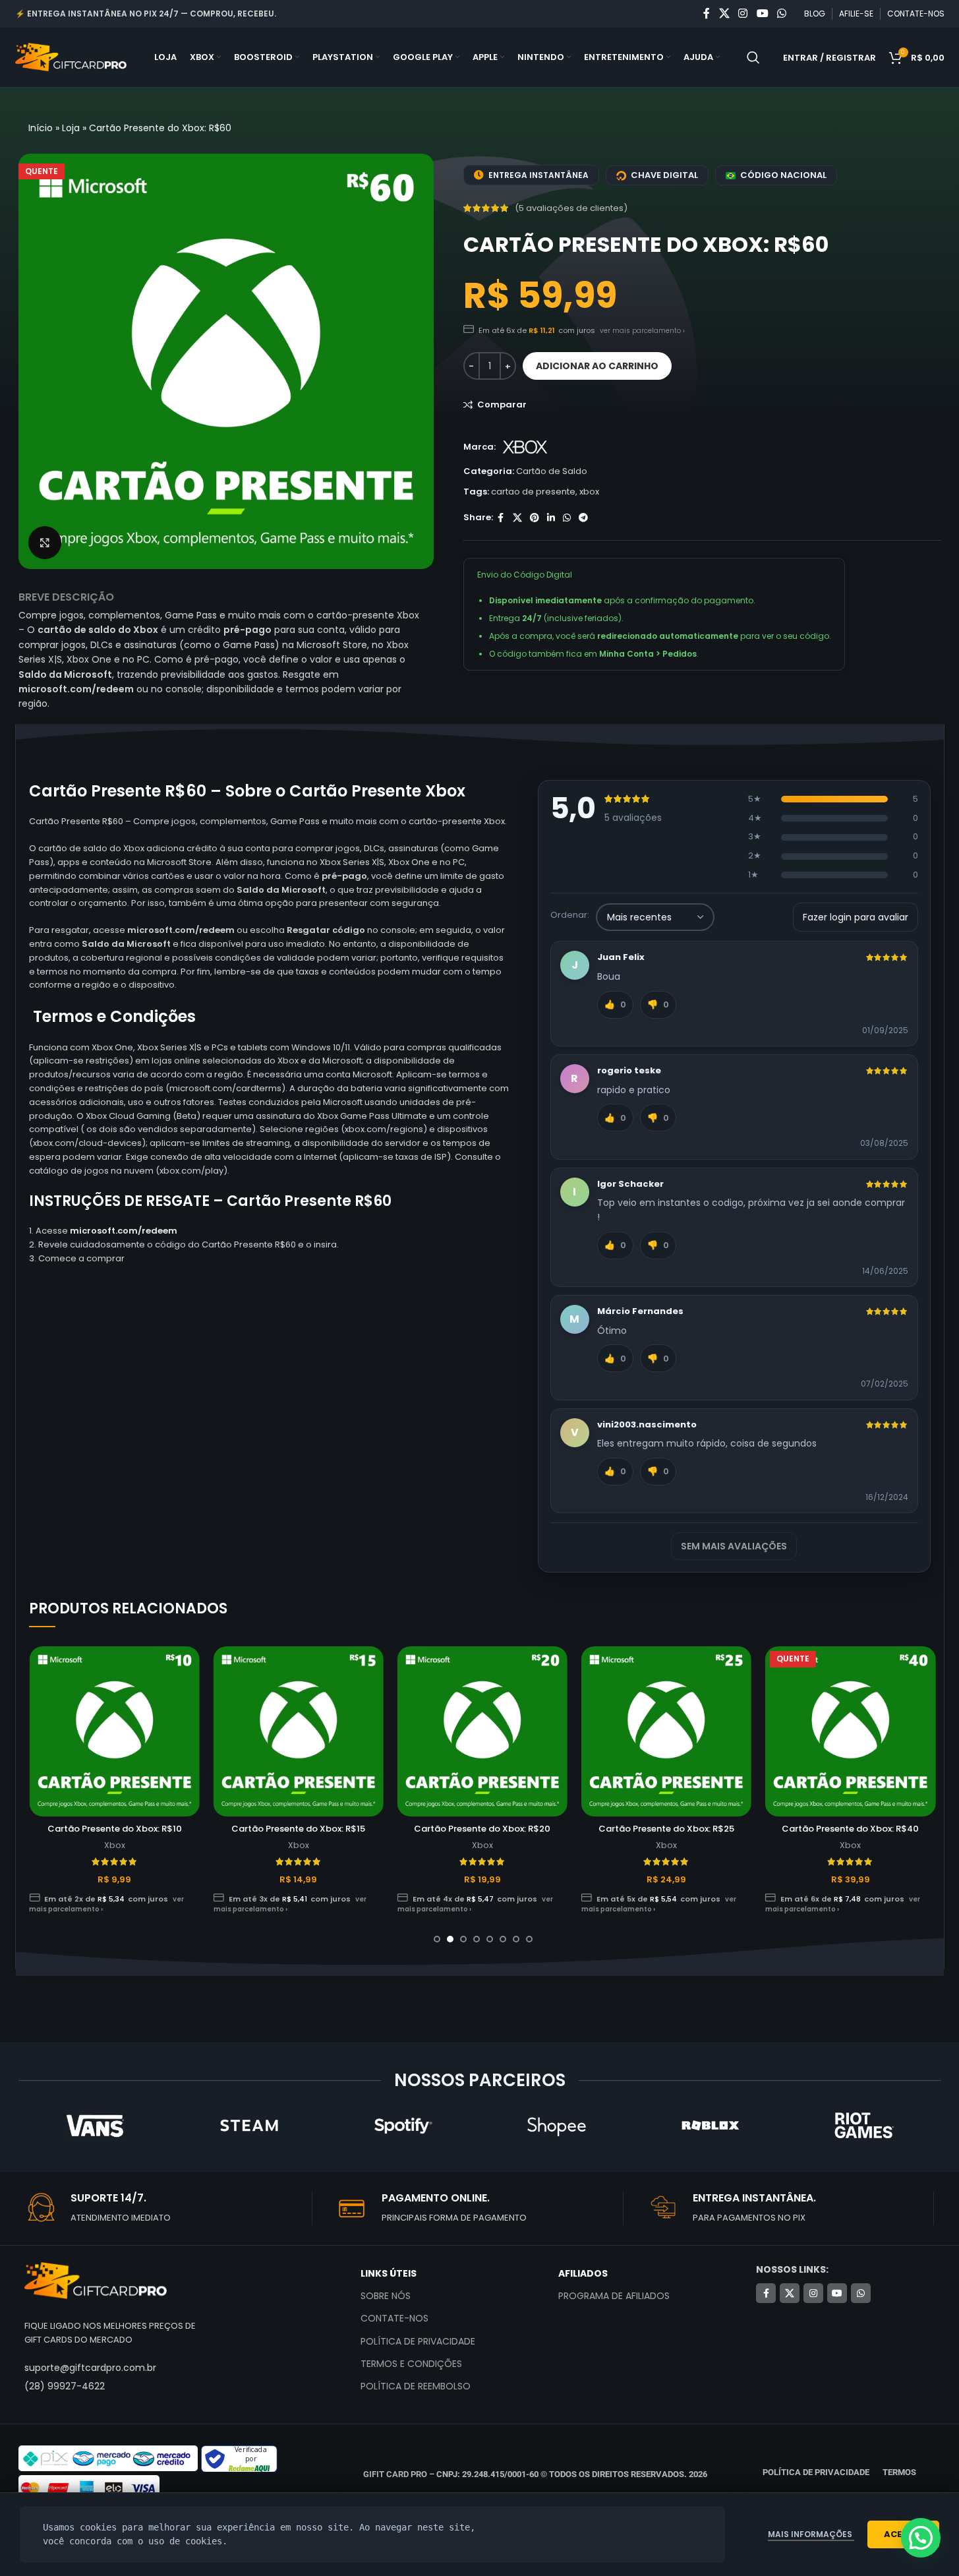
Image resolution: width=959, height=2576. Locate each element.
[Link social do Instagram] (743, 14)
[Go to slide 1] (437, 1939)
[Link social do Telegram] (583, 518)
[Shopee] (556, 2126)
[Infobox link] (168, 2209)
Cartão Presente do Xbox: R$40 (850, 1829)
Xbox (115, 1845)
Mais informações (811, 2534)
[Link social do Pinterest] (535, 518)
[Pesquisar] (753, 57)
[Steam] (249, 2126)
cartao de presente (533, 492)
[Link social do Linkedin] (551, 518)
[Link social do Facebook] (707, 14)
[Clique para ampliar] (45, 543)
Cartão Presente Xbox (377, 791)
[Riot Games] (864, 2126)
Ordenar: (570, 915)
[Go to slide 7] (516, 1939)
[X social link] (724, 14)
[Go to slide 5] (490, 1939)
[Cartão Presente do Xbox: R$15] (299, 1731)
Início (41, 128)
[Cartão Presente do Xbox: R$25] (666, 1731)
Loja (71, 128)
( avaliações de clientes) (571, 208)
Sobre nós (386, 2296)
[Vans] (95, 2126)
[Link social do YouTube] (762, 14)
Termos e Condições (411, 2364)
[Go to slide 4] (477, 1939)
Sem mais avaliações (734, 1546)
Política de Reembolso (416, 2386)
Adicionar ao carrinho (597, 366)
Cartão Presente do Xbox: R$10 (115, 1829)
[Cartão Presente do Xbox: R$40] (850, 1731)
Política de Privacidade (418, 2341)
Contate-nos (394, 2318)
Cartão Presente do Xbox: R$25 (666, 1829)
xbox (589, 492)
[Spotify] (402, 2126)
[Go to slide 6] (503, 1939)
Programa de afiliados (614, 2296)
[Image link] (96, 2280)
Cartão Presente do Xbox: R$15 (298, 1829)
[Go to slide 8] (529, 1939)
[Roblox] (710, 2126)
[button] (921, 2538)
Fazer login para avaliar (856, 917)
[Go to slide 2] (450, 1939)
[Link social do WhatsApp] (781, 14)
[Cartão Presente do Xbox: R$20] (482, 1731)
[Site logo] (71, 57)
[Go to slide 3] (463, 1939)
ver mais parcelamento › (642, 331)
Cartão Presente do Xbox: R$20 (482, 1829)
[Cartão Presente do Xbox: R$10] (114, 1731)
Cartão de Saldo (552, 471)
